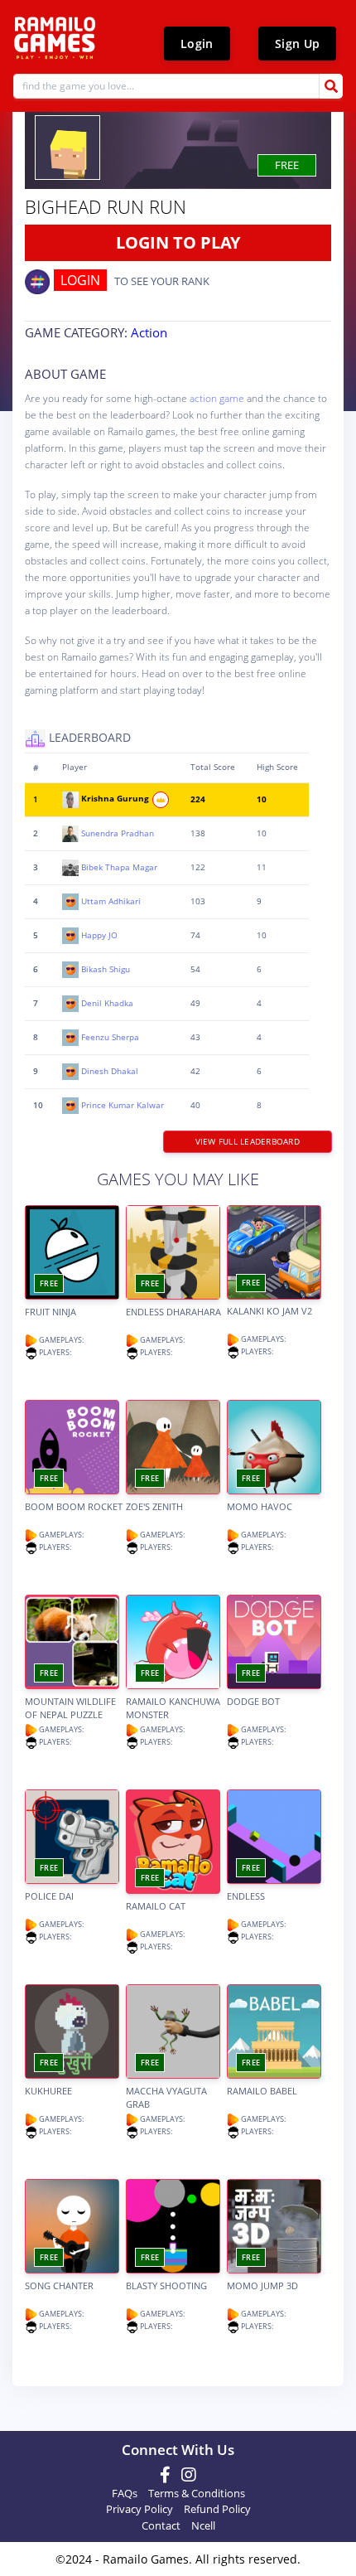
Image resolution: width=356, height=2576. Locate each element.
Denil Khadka (107, 1002)
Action (149, 332)
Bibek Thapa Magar (119, 867)
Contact (161, 2525)
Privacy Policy (140, 2509)
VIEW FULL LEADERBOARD (247, 1141)
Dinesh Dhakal (110, 1070)
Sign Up (297, 44)
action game (217, 398)
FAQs (125, 2493)
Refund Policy (217, 2509)
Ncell (203, 2525)
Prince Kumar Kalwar (123, 1104)
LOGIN (80, 280)
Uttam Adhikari (111, 901)
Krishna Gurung (116, 799)
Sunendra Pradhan (118, 833)
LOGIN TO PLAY (178, 242)
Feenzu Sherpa (110, 1036)
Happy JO (99, 935)
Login (197, 44)
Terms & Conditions (197, 2493)
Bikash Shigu (106, 968)
